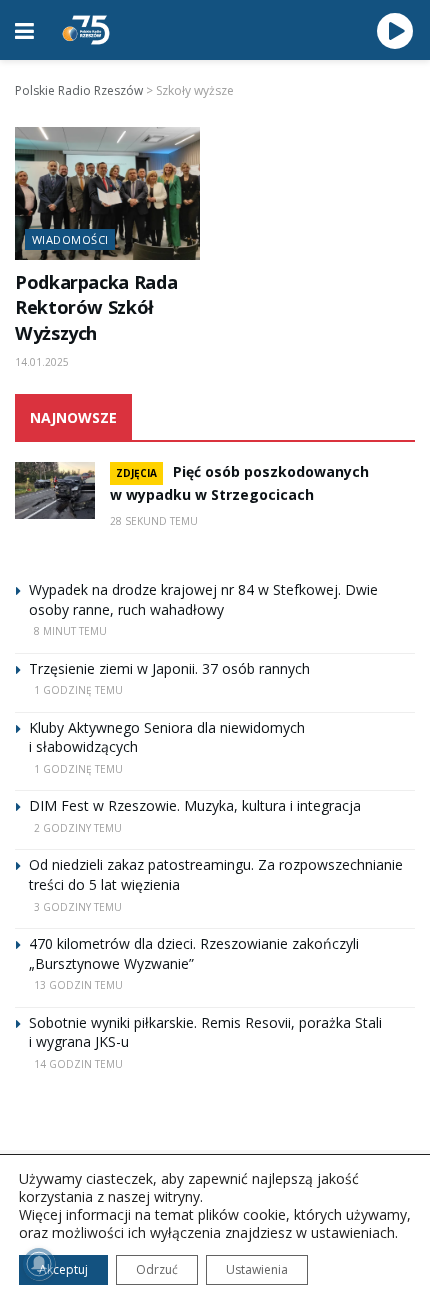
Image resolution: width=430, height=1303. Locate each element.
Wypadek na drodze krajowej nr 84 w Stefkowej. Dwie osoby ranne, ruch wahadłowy (203, 599)
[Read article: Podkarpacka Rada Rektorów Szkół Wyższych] (107, 193)
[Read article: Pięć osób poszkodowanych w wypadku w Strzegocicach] (55, 490)
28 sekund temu (154, 521)
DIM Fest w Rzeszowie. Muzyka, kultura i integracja (195, 805)
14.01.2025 (42, 362)
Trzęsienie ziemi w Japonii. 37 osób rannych (169, 668)
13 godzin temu (78, 985)
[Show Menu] (24, 30)
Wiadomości (70, 239)
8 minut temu (70, 631)
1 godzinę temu (78, 690)
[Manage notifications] (39, 1264)
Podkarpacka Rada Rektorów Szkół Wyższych (96, 307)
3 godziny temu (78, 907)
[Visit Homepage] (86, 30)
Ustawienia (257, 1269)
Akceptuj (63, 1269)
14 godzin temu (78, 1064)
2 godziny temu (78, 828)
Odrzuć (157, 1269)
